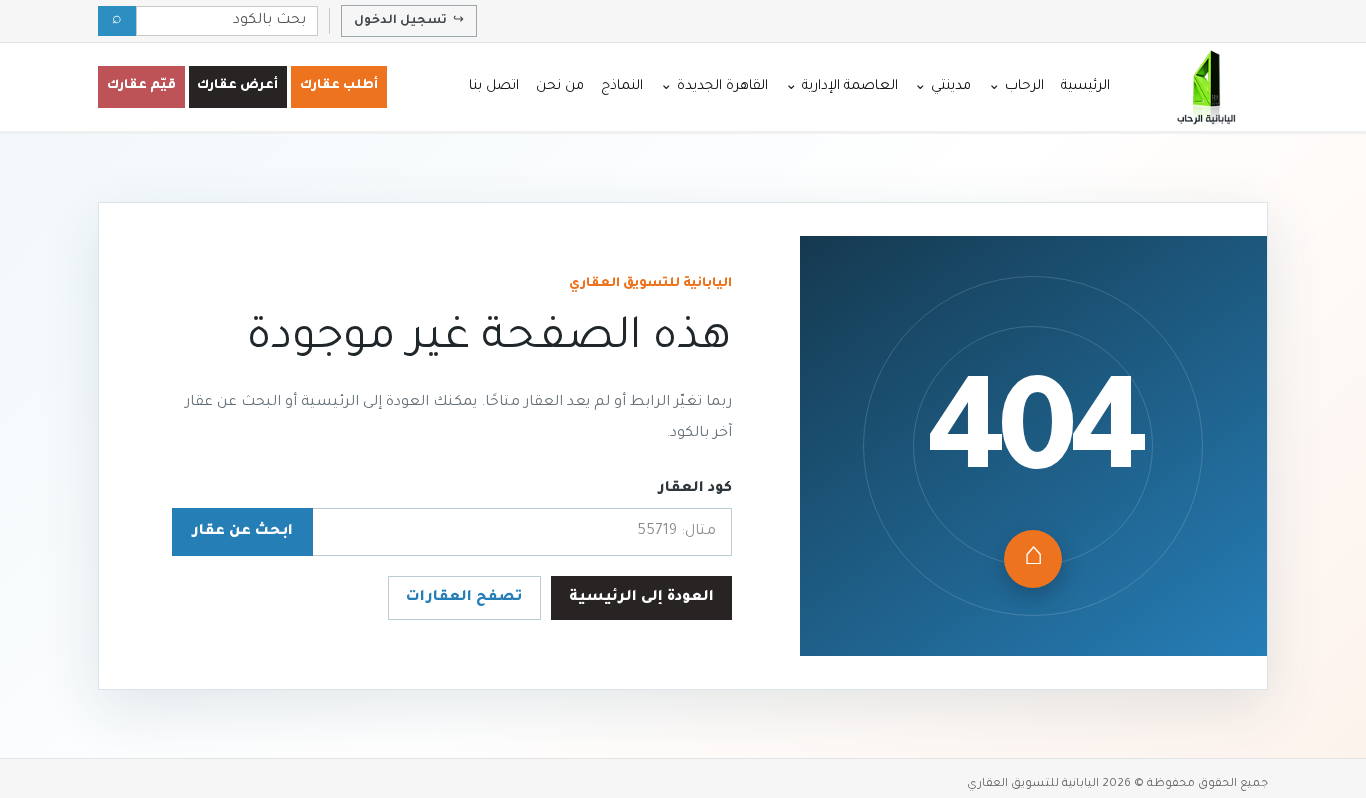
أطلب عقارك (339, 86)
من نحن (560, 86)
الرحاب (1016, 86)
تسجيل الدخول (409, 21)
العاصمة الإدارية (841, 86)
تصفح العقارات (464, 598)
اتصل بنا (494, 86)
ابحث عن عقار (242, 532)
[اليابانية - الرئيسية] (1205, 87)
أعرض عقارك (237, 86)
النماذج (622, 86)
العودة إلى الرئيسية (641, 598)
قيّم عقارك (141, 86)
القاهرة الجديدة (714, 86)
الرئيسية (1085, 86)
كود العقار (695, 489)
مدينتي (942, 86)
